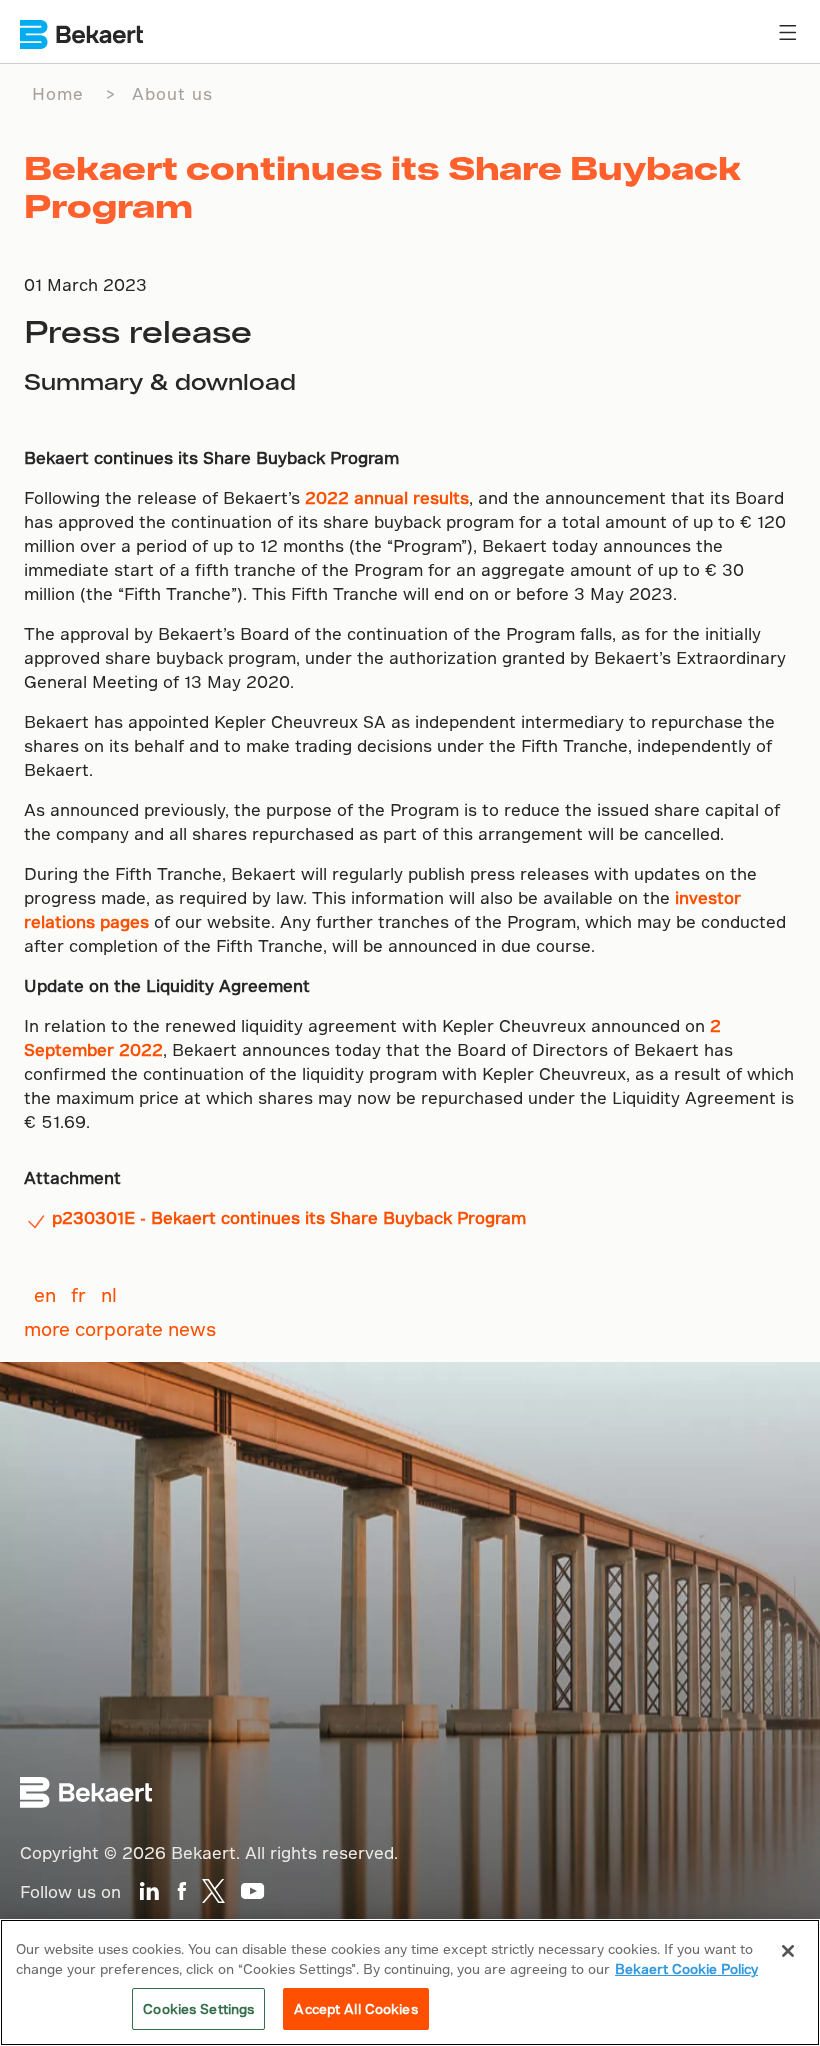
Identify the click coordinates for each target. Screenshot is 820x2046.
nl (109, 1294)
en (45, 1294)
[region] (410, 1982)
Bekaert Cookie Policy (686, 1968)
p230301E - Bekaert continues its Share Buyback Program (289, 1217)
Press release (138, 331)
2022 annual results (387, 497)
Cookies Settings (198, 2008)
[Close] (788, 1951)
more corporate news (120, 1328)
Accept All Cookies (355, 2008)
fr (78, 1294)
